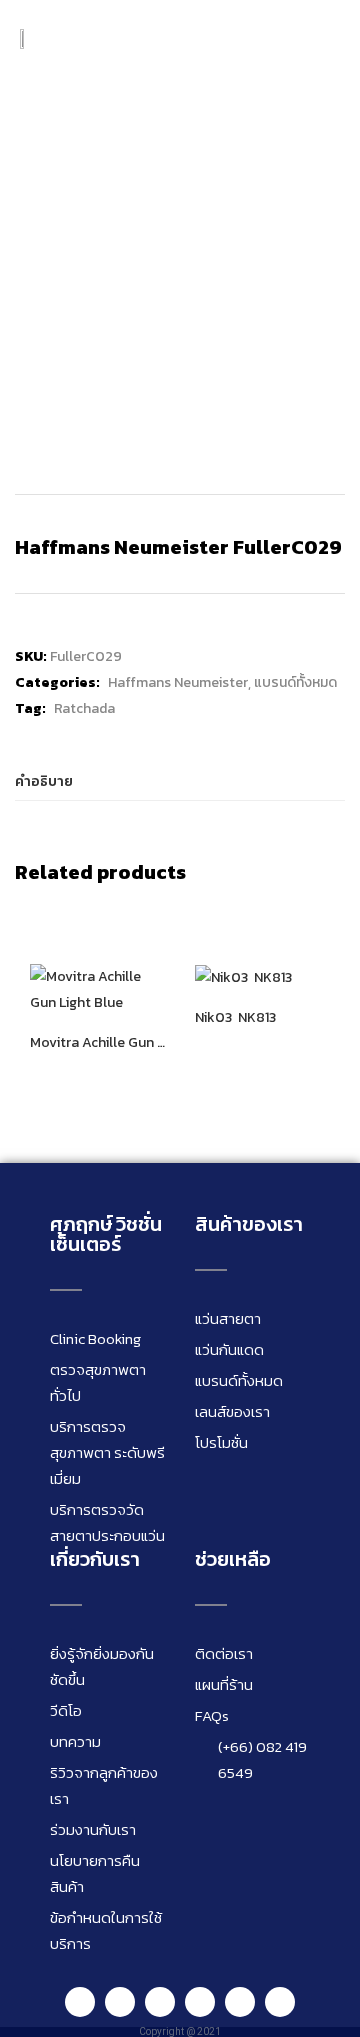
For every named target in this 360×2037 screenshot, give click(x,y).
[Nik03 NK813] (243, 976)
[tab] (180, 782)
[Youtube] (200, 2002)
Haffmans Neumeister (178, 682)
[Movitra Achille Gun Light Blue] (97, 988)
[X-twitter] (280, 2002)
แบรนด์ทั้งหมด (295, 682)
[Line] (80, 2002)
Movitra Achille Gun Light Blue (97, 1043)
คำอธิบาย (44, 781)
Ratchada (84, 708)
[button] (325, 39)
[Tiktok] (240, 2002)
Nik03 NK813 (235, 1018)
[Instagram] (160, 2002)
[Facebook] (120, 2002)
